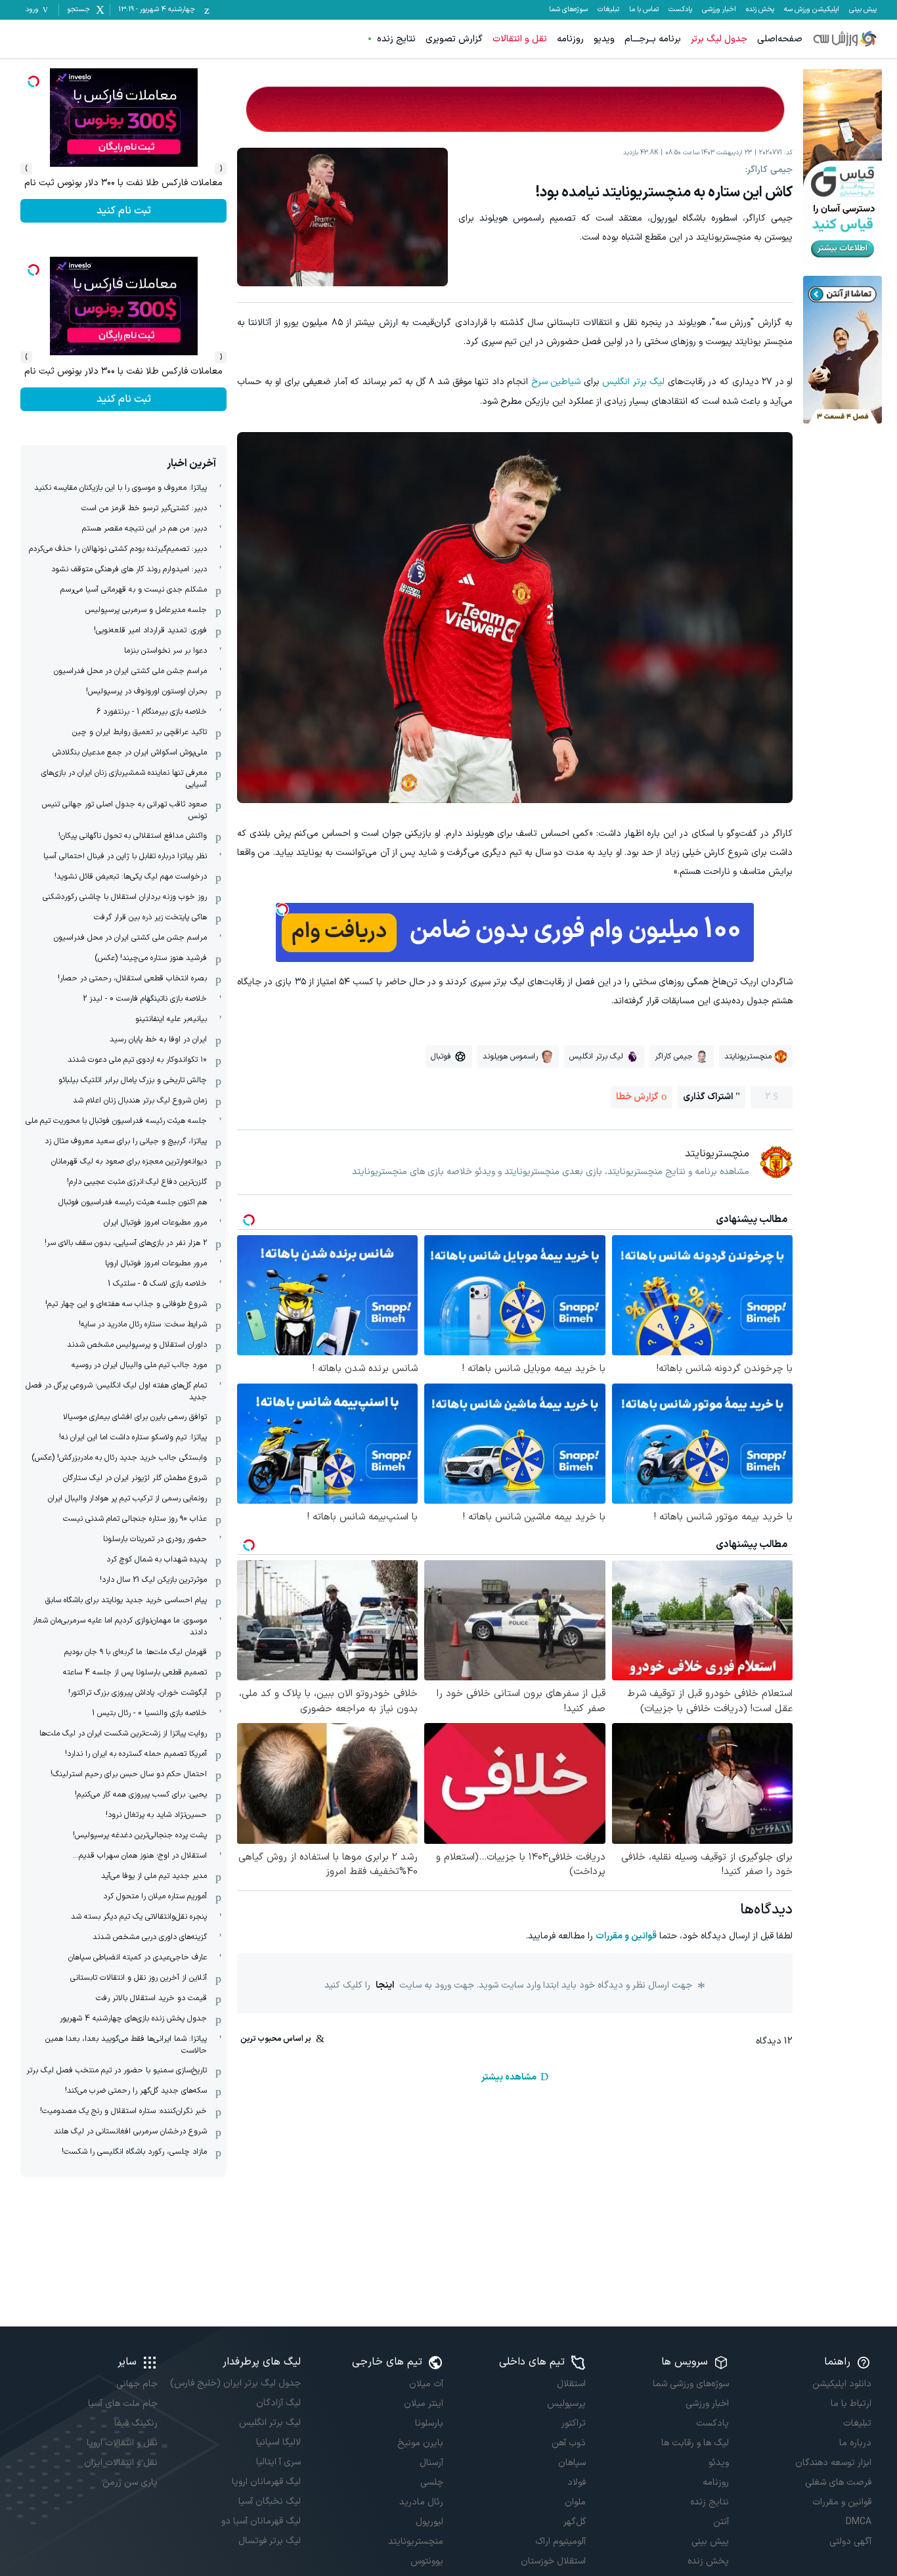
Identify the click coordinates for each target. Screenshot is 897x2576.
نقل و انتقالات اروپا (122, 2443)
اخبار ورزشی (719, 10)
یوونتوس (427, 2561)
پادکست (680, 10)
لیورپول (429, 2522)
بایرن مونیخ (420, 2443)
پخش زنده (760, 10)
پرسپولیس (566, 2404)
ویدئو (718, 2463)
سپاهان (572, 2463)
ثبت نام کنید (124, 211)
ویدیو (604, 39)
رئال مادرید (421, 2502)
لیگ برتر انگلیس (633, 382)
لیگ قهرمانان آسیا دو (261, 2521)
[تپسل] (282, 909)
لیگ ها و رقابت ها (695, 2443)
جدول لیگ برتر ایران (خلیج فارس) (235, 2383)
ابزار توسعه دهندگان (833, 2463)
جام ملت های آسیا (123, 2404)
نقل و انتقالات (520, 39)
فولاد (577, 2482)
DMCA (859, 2522)
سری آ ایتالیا (278, 2462)
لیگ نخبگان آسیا (269, 2501)
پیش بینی (863, 10)
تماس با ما (644, 10)
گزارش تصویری (454, 39)
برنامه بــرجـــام (653, 39)
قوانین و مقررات (626, 1936)
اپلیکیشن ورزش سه (812, 10)
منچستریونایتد (416, 2542)
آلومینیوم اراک (560, 2542)
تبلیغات (608, 10)
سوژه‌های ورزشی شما (690, 2384)
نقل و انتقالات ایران (121, 2463)
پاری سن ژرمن (130, 2482)
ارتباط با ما (851, 2404)
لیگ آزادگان (278, 2403)
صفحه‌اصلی (780, 39)
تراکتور (574, 2423)
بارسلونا (429, 2423)
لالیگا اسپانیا (278, 2442)
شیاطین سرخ (556, 382)
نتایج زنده (396, 39)
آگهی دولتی (850, 2542)
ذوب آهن (569, 2443)
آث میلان (426, 2384)
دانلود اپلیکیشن (842, 2384)
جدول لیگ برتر (719, 39)
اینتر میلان (424, 2404)
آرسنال (431, 2463)
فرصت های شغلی (838, 2482)
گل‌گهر (575, 2522)
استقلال (571, 2384)
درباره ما (855, 2443)
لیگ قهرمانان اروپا (266, 2482)
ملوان (575, 2502)
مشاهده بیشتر (509, 2077)
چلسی (432, 2482)
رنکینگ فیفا (136, 2423)
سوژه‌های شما (568, 10)
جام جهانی (137, 2384)
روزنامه (570, 39)
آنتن (721, 2522)
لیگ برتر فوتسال (269, 2541)
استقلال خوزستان (553, 2561)
